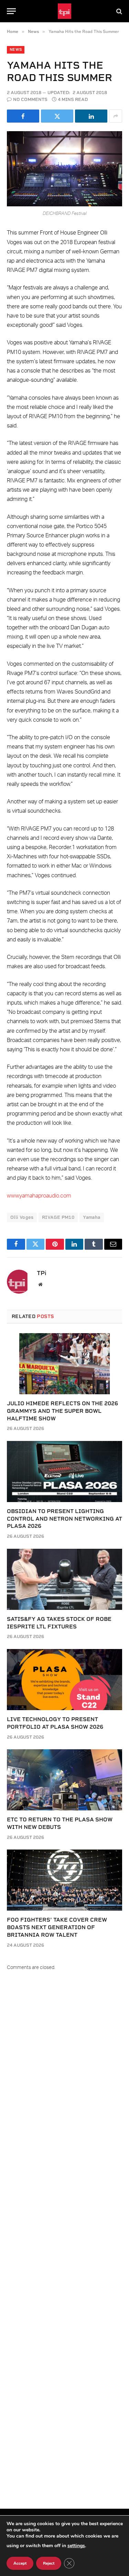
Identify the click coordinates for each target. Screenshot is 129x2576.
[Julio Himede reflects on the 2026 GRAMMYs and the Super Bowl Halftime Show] (64, 1364)
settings (76, 2546)
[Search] (119, 11)
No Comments (30, 99)
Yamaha (92, 1217)
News (16, 50)
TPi (42, 1273)
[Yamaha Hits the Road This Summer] (64, 169)
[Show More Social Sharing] (116, 116)
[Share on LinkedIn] (91, 116)
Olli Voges (22, 1217)
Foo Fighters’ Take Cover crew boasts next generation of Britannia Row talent (57, 1927)
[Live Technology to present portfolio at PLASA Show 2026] (64, 1680)
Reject (49, 2563)
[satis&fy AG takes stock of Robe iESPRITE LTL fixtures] (64, 1579)
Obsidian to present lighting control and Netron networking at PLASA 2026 (64, 1519)
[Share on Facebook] (23, 116)
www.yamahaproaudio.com (39, 1196)
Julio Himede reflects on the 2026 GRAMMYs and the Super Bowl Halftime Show (62, 1411)
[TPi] (64, 11)
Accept (20, 2563)
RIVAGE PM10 (58, 1217)
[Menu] (11, 11)
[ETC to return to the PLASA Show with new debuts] (64, 1780)
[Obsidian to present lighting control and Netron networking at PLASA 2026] (64, 1472)
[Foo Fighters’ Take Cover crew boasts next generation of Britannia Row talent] (64, 1880)
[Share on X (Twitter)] (57, 116)
